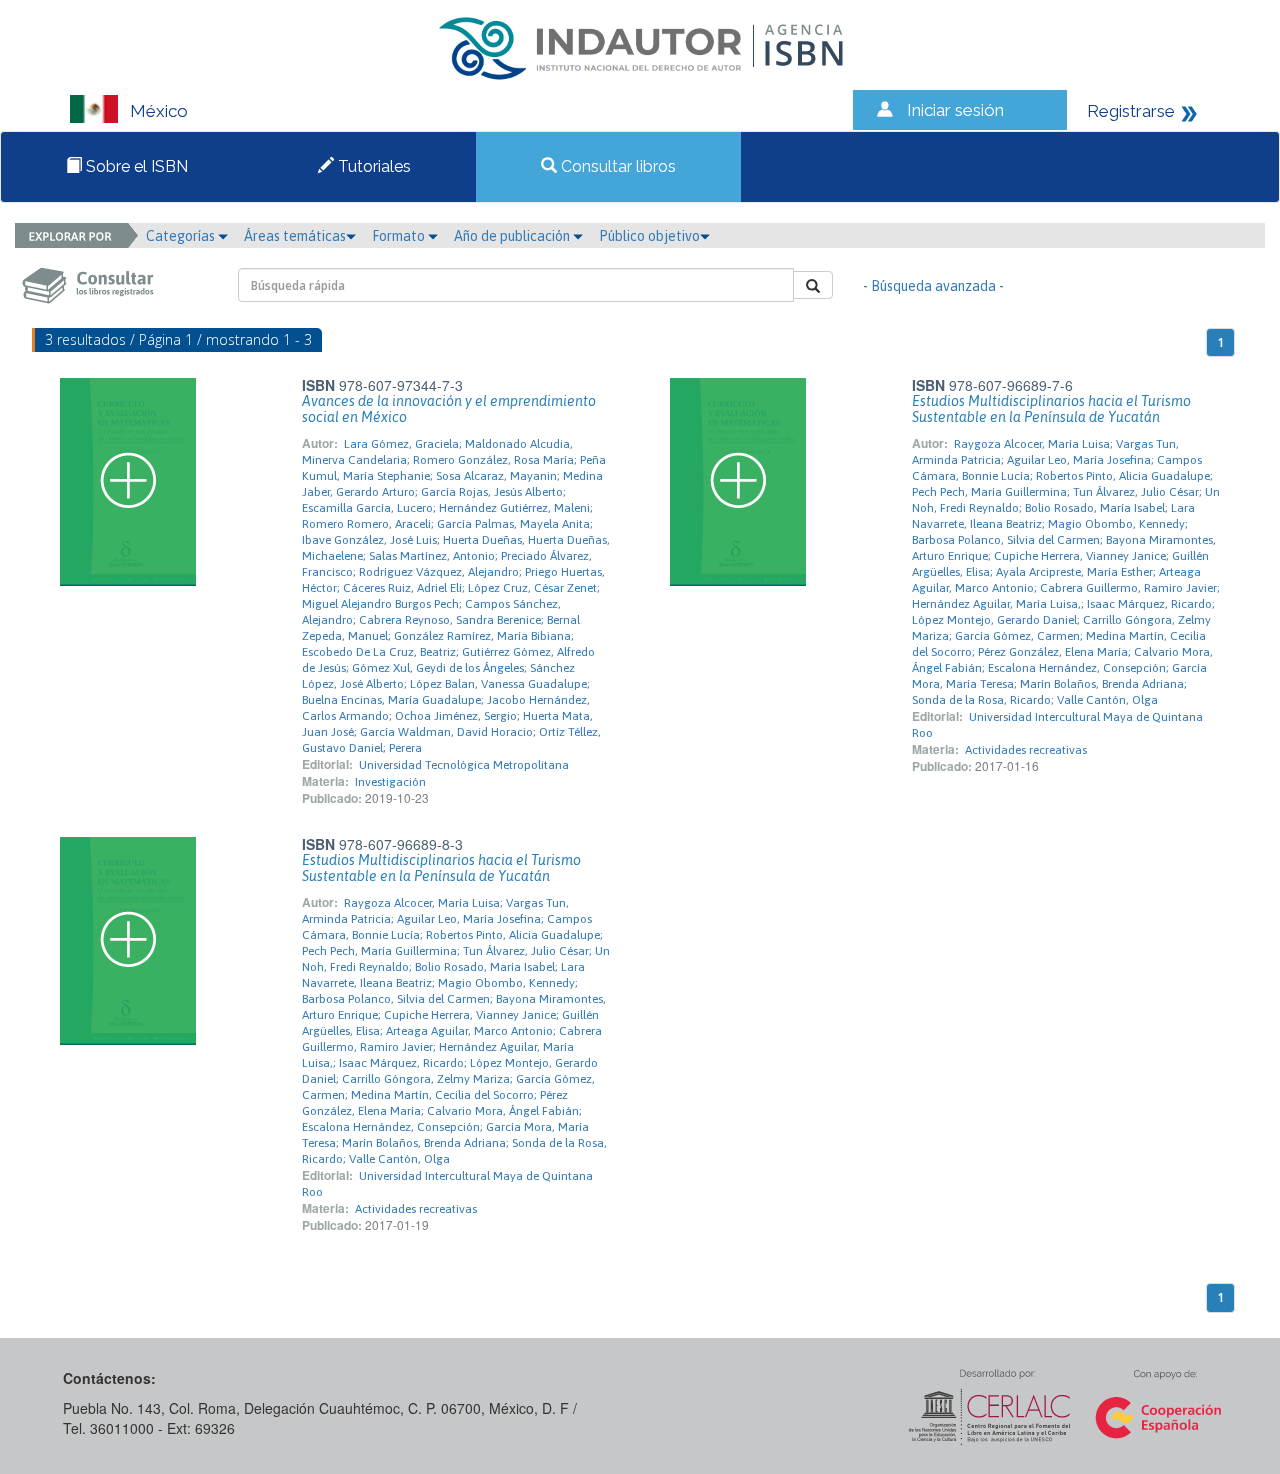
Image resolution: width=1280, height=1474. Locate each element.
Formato (400, 236)
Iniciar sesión (955, 110)
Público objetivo (649, 236)
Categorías (182, 236)
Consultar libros (616, 166)
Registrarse (1131, 111)
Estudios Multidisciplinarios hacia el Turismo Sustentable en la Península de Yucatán (1051, 409)
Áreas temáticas (295, 236)
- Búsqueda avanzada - (933, 286)
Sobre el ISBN (135, 166)
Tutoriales (372, 166)
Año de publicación (513, 236)
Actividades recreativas (1026, 750)
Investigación (390, 782)
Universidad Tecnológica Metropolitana (464, 765)
